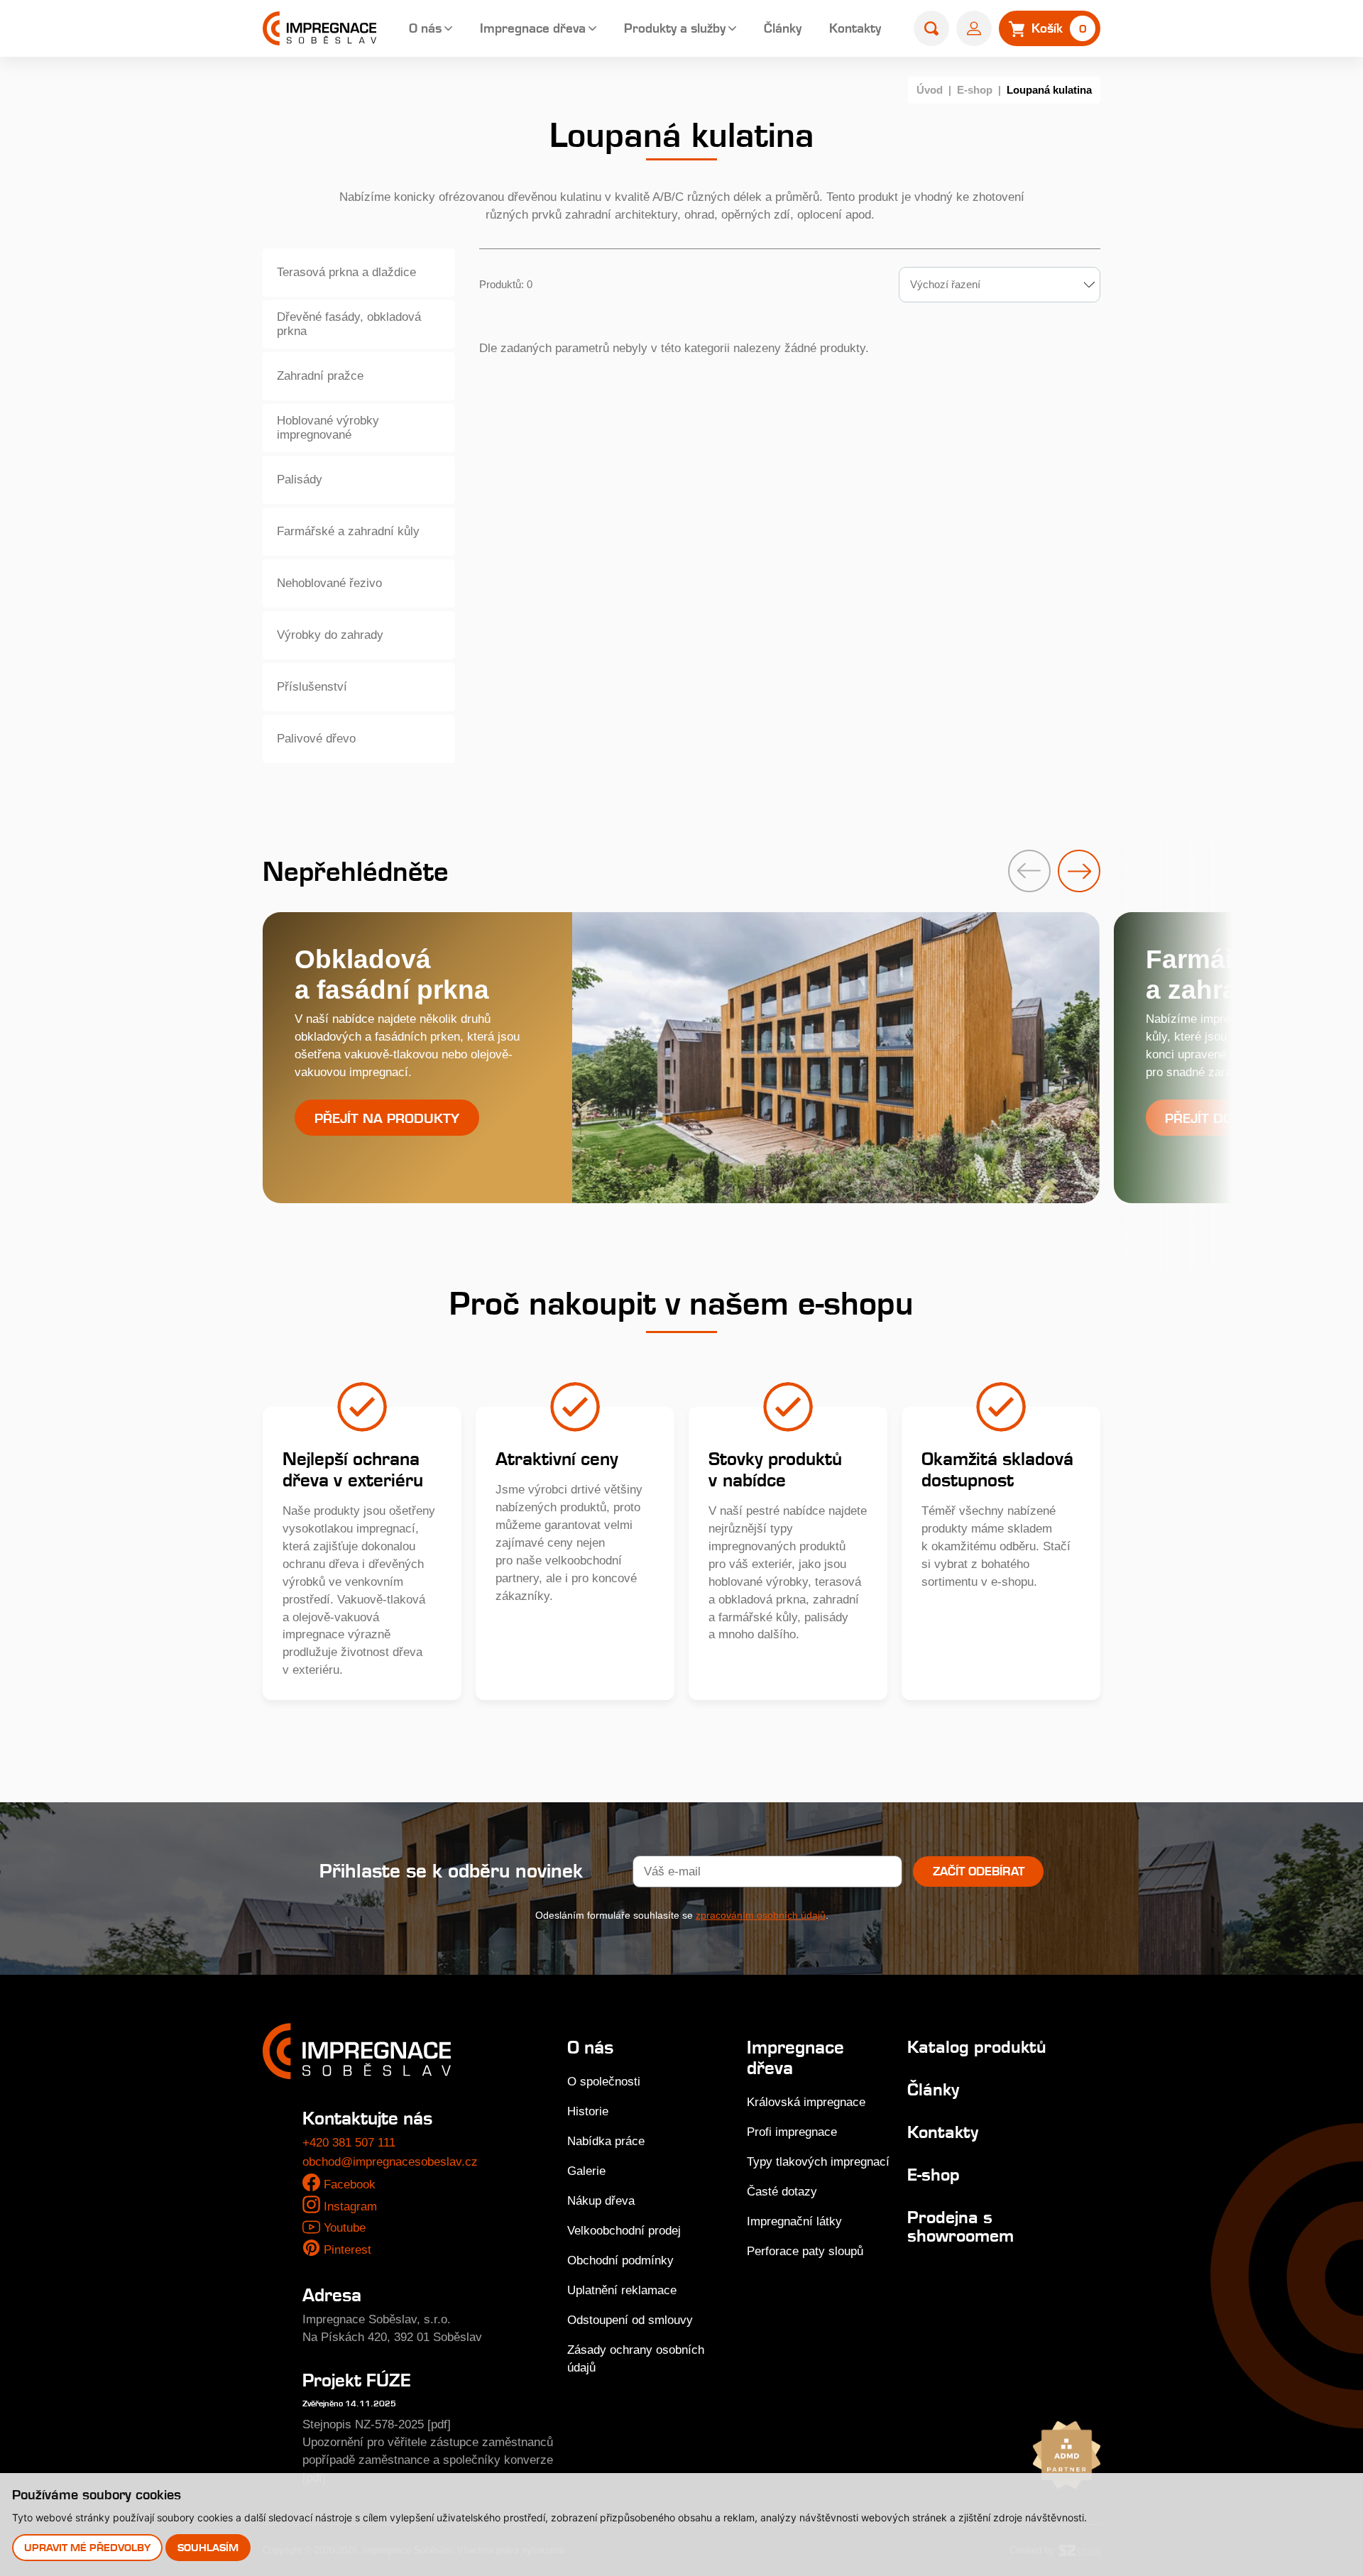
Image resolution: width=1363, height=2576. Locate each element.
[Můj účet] (974, 28)
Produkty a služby (675, 28)
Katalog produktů (977, 2047)
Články (783, 28)
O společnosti (604, 2082)
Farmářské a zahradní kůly (348, 531)
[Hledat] (931, 28)
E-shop (975, 90)
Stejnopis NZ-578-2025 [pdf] (377, 2424)
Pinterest (347, 2250)
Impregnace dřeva (533, 28)
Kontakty (855, 28)
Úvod (930, 90)
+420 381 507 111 (349, 2143)
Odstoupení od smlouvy (630, 2320)
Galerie (586, 2171)
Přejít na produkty (387, 1118)
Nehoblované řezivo (329, 583)
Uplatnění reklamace (622, 2290)
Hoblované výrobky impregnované (328, 428)
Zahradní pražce (320, 376)
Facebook (350, 2185)
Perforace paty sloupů (805, 2251)
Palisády (300, 479)
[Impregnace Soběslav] (319, 28)
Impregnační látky (794, 2221)
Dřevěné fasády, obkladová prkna (349, 324)
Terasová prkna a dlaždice (346, 272)
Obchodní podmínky (620, 2260)
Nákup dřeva (601, 2201)
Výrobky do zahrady (330, 635)
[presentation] (1029, 871)
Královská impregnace (806, 2102)
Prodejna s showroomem (960, 2226)
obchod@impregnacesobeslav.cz (390, 2162)
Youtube (345, 2228)
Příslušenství (312, 687)
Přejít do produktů (1238, 1118)
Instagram (350, 2207)
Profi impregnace (792, 2132)
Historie (588, 2111)
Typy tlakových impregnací (818, 2162)
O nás (425, 28)
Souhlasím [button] (208, 2547)
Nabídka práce (606, 2141)
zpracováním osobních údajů (761, 1915)
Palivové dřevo (316, 739)
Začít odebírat (979, 1871)
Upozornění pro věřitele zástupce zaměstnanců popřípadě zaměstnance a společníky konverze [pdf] (428, 2460)
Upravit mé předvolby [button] (87, 2547)
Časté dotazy (782, 2192)
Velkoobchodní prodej (624, 2231)
